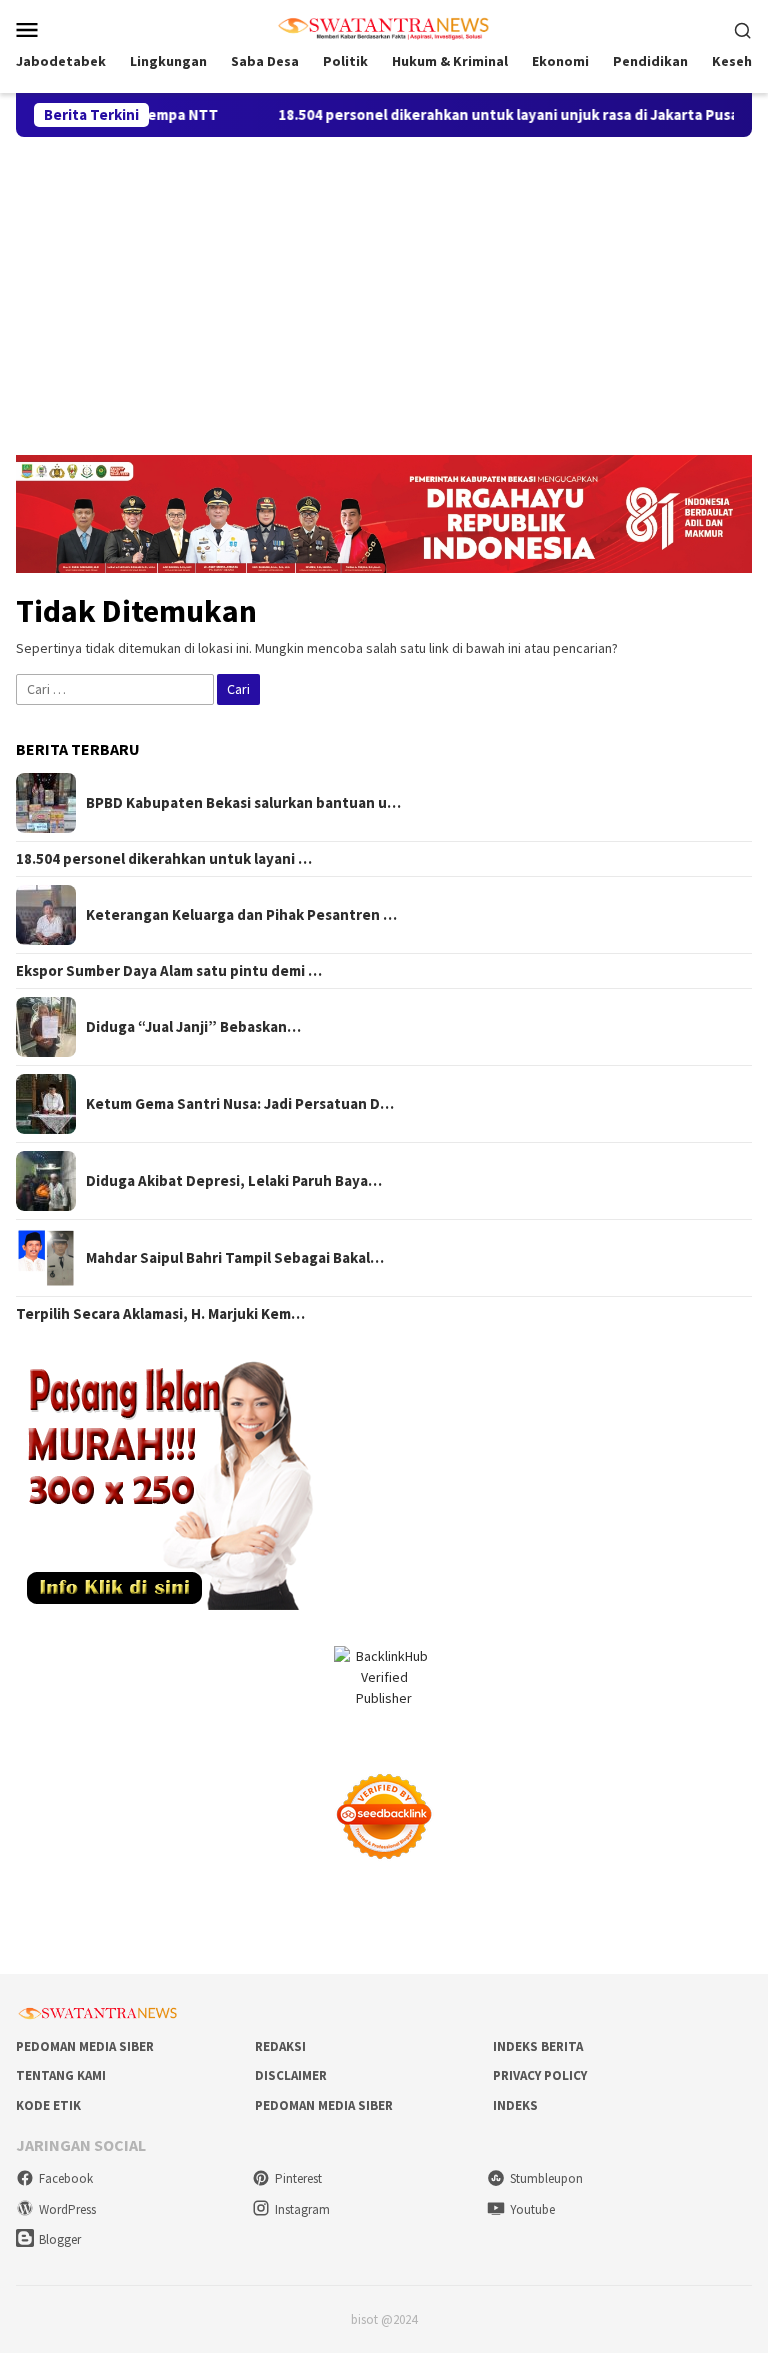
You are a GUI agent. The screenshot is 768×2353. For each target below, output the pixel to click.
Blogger (60, 2239)
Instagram (302, 2209)
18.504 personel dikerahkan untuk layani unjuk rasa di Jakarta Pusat (473, 115)
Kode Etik (48, 2105)
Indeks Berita (538, 2046)
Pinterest (298, 2178)
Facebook (66, 2178)
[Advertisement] (384, 287)
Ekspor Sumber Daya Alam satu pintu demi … (169, 971)
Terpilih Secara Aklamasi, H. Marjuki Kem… (160, 1314)
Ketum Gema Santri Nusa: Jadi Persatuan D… (240, 1104)
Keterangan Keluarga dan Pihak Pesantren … (241, 915)
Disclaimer (291, 2075)
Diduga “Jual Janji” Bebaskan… (193, 1027)
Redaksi (280, 2046)
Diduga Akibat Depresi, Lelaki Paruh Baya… (234, 1181)
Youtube (532, 2209)
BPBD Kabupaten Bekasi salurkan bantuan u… (243, 803)
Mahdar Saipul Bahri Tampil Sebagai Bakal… (235, 1258)
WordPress (67, 2209)
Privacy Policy (540, 2075)
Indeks (515, 2105)
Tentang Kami (61, 2075)
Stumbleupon (546, 2178)
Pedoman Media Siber (85, 2046)
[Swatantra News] (384, 27)
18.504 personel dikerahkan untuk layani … (164, 859)
